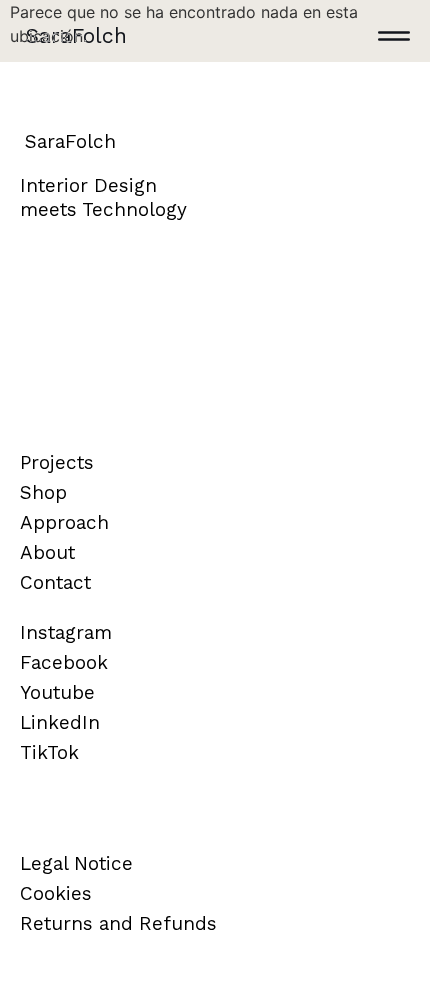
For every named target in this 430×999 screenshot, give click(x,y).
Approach (64, 522)
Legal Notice (76, 863)
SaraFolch (76, 35)
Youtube (57, 692)
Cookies (56, 893)
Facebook (64, 662)
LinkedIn (60, 722)
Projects (57, 462)
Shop (43, 492)
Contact (55, 582)
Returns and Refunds (118, 923)
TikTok (49, 752)
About (47, 552)
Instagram (66, 632)
